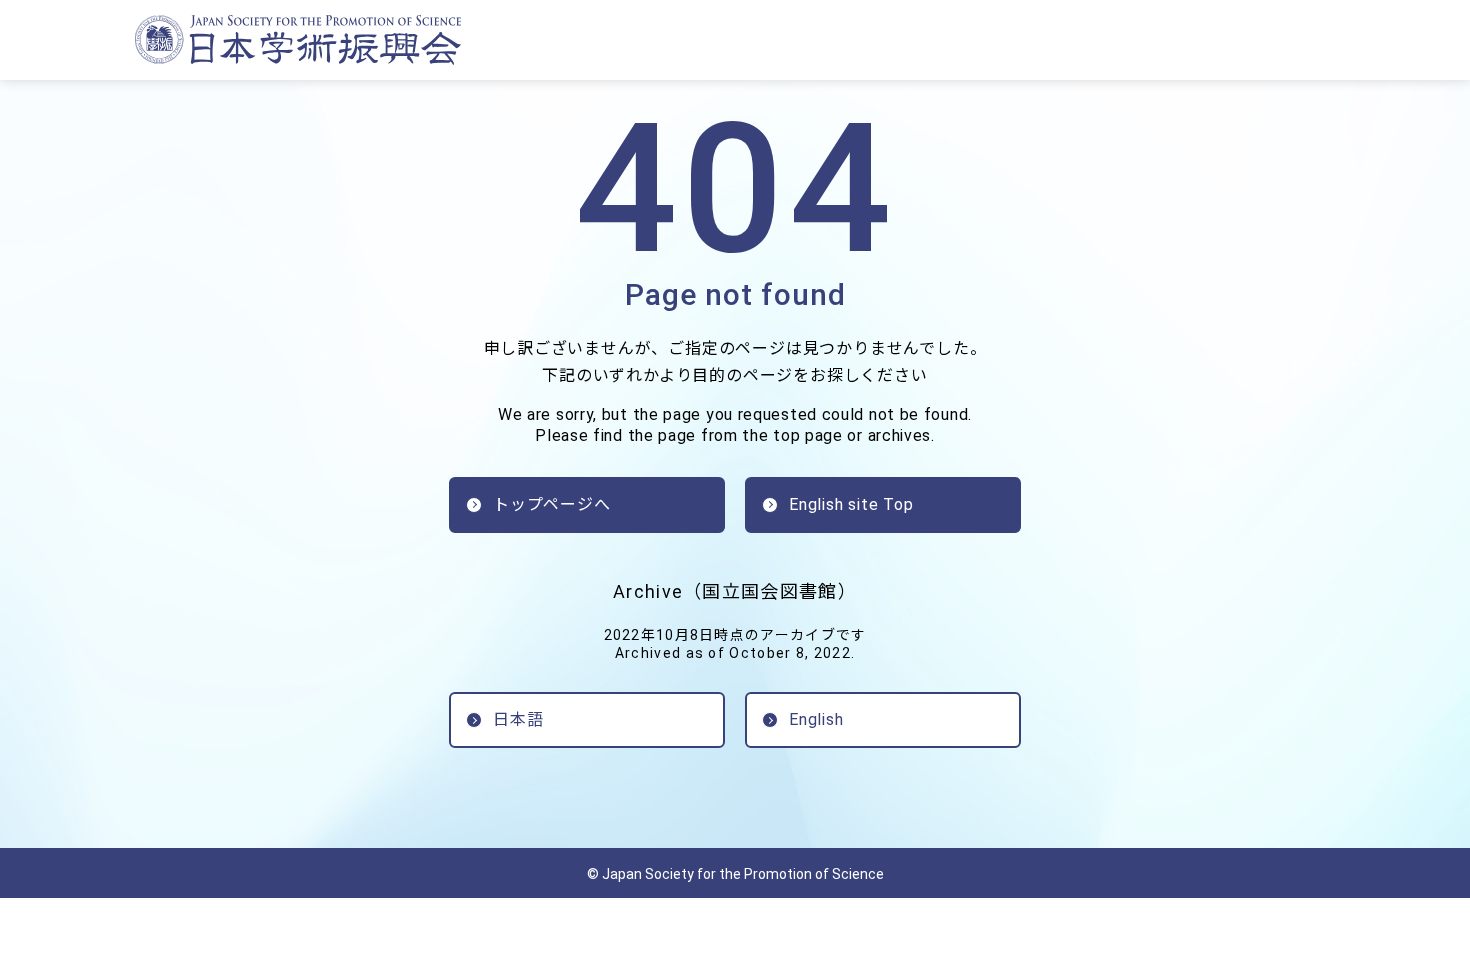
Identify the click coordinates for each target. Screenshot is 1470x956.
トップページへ (552, 504)
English (816, 719)
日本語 (518, 719)
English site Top (851, 504)
